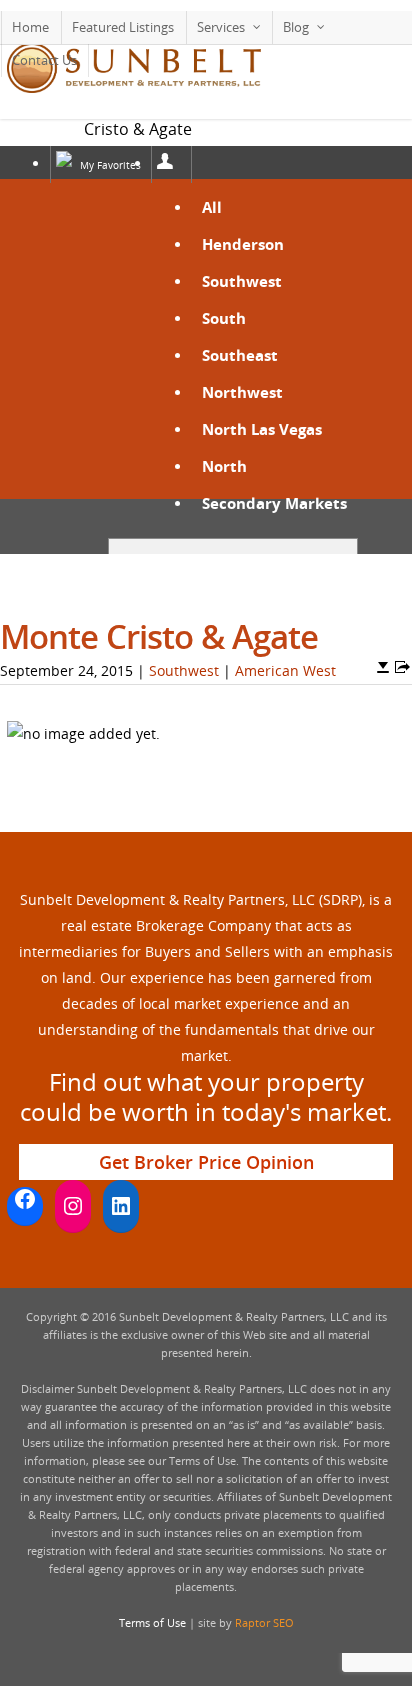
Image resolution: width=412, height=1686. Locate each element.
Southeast (240, 355)
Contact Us (44, 60)
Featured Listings (123, 27)
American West (285, 670)
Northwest (242, 392)
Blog (296, 27)
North (224, 466)
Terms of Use (152, 1622)
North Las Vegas (262, 429)
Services (221, 27)
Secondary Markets (274, 503)
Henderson (243, 244)
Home (30, 27)
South (224, 318)
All (212, 207)
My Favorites (110, 165)
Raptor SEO (264, 1622)
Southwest (242, 281)
